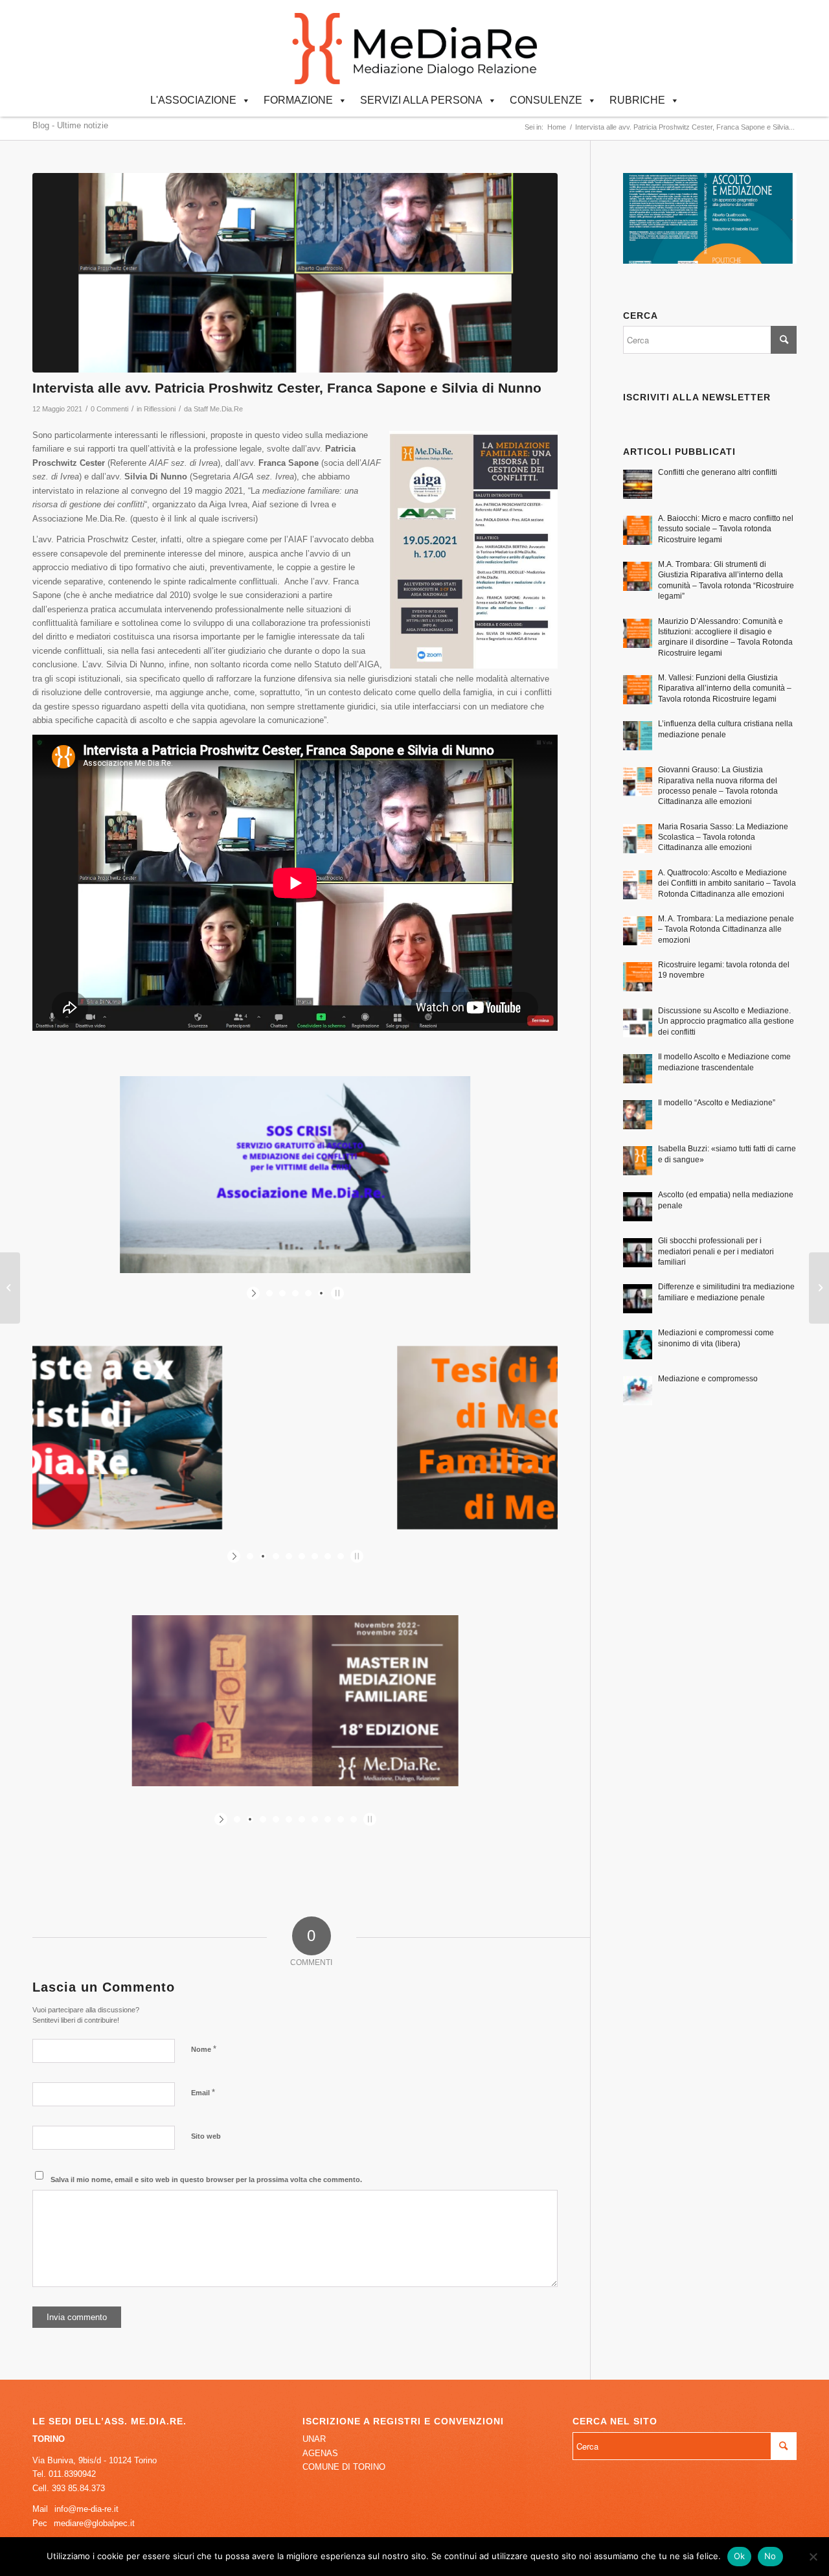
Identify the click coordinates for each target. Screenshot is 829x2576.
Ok (740, 2556)
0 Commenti (109, 409)
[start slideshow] (255, 1293)
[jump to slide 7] (328, 1556)
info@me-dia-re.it (86, 2509)
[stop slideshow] (336, 1293)
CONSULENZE (546, 100)
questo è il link (160, 519)
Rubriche (637, 100)
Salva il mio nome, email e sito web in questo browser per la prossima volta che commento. (206, 2179)
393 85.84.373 (78, 2488)
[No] (813, 2557)
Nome (204, 2049)
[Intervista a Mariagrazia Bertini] (819, 1288)
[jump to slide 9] (341, 1819)
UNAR (314, 2439)
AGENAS (320, 2453)
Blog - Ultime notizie (70, 125)
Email (203, 2092)
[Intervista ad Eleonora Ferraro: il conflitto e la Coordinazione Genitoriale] (10, 1288)
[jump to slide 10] (354, 1819)
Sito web (206, 2136)
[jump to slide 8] (341, 1556)
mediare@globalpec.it (94, 2523)
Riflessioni (160, 409)
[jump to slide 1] (269, 1293)
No (770, 2556)
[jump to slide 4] (308, 1293)
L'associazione (193, 100)
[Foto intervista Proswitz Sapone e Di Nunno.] (295, 273)
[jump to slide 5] (321, 1293)
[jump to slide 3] (295, 1293)
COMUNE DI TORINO (344, 2467)
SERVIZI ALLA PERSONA (421, 100)
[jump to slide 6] (315, 1556)
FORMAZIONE (298, 100)
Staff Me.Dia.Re (218, 409)
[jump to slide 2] (282, 1293)
